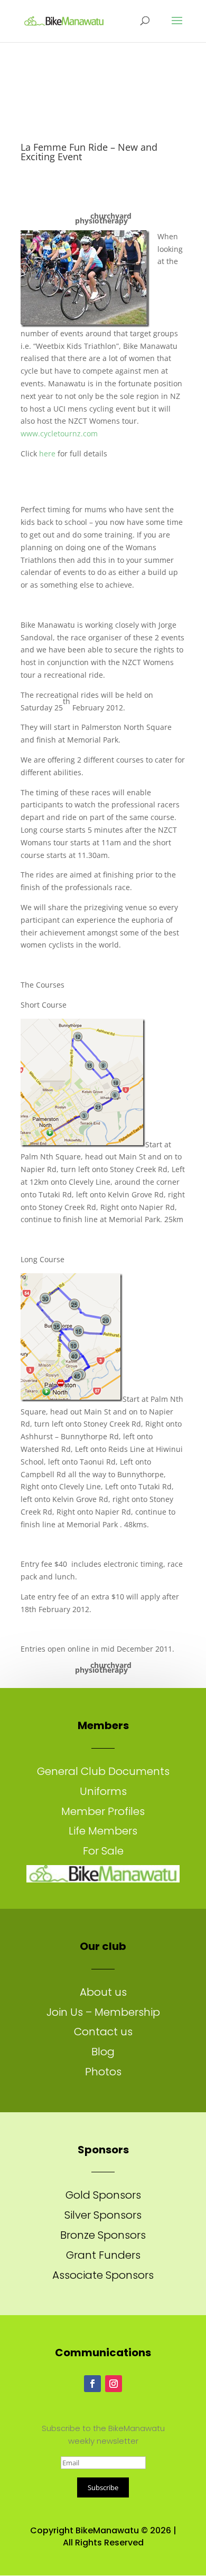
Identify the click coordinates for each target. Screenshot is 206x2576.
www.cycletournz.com (59, 433)
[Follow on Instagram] (114, 2384)
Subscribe (103, 2487)
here (47, 453)
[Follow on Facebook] (92, 2384)
